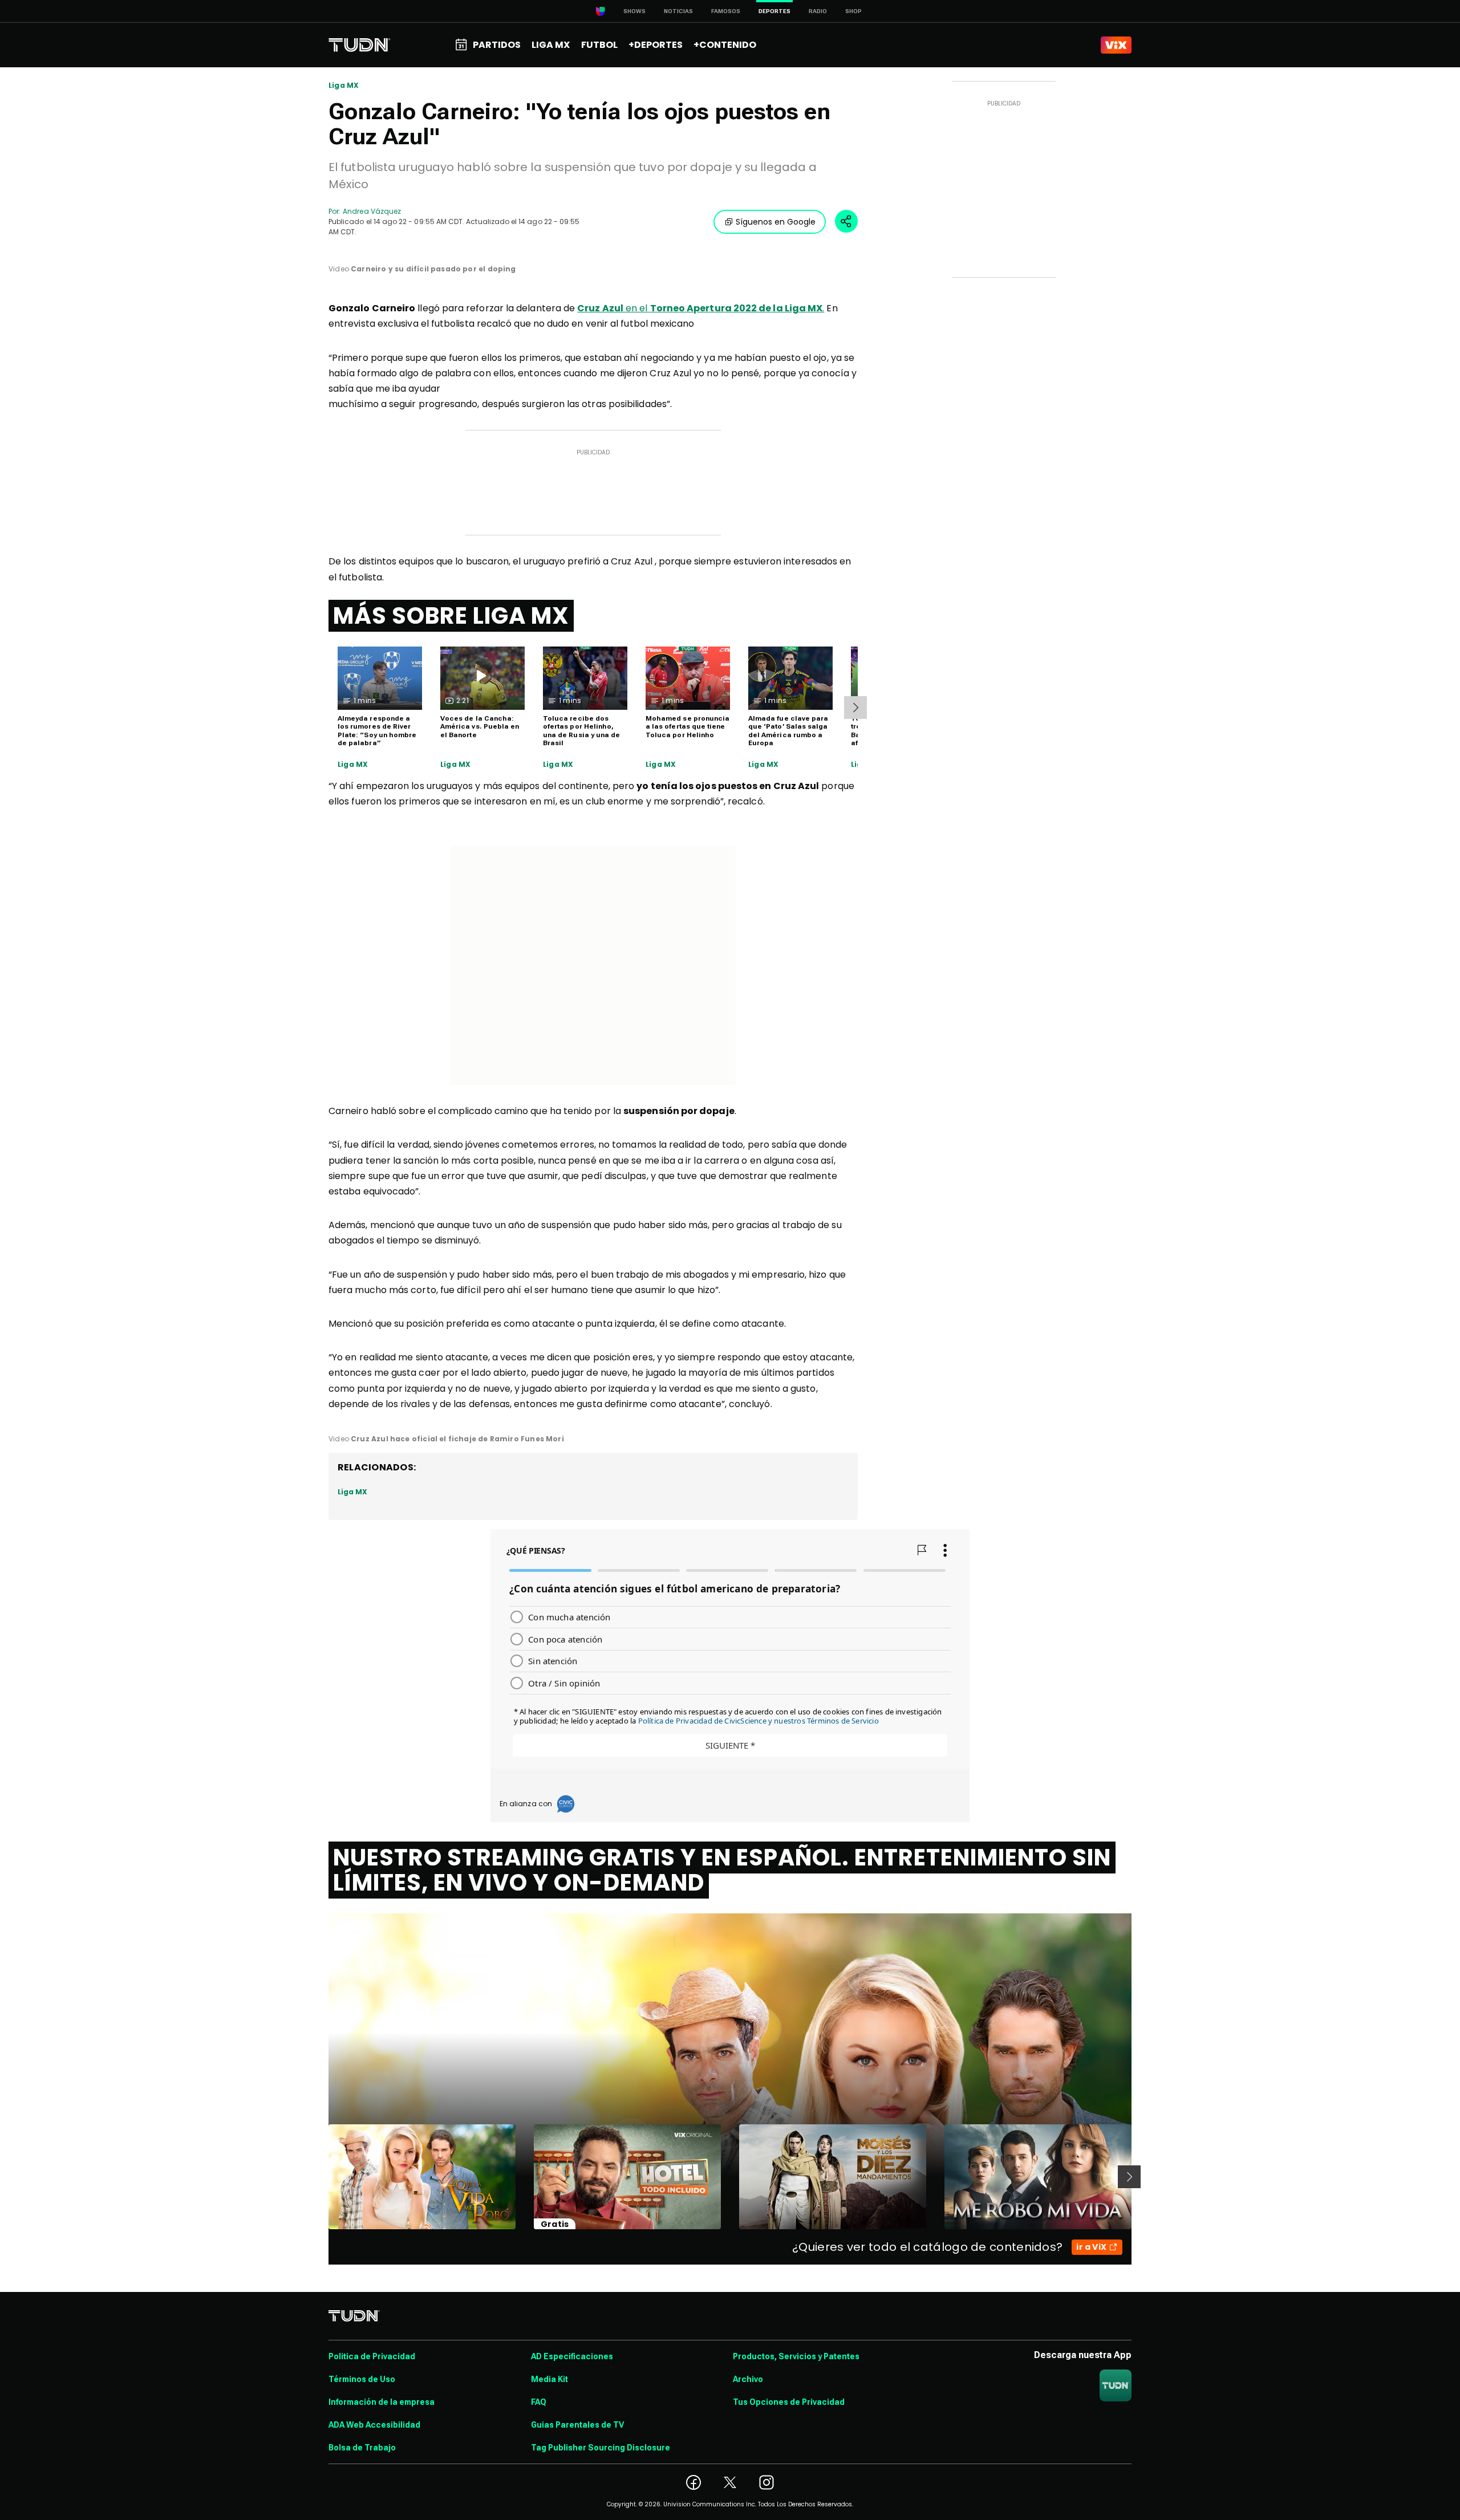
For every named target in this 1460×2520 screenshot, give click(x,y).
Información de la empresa (382, 2402)
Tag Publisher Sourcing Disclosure (601, 2448)
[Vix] (1116, 45)
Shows (634, 11)
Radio (818, 11)
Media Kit (549, 2379)
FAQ (539, 2402)
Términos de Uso (362, 2379)
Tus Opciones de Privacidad (789, 2402)
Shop (853, 11)
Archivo (748, 2379)
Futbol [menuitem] (599, 45)
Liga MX (344, 86)
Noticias (678, 11)
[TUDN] (360, 45)
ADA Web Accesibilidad (374, 2425)
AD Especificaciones (572, 2356)
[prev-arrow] (321, 2177)
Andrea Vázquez (372, 211)
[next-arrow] (855, 708)
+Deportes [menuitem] (656, 45)
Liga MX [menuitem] (551, 45)
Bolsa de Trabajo (362, 2448)
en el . (701, 308)
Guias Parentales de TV (577, 2425)
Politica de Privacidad (372, 2356)
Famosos (726, 11)
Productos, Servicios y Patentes (796, 2356)
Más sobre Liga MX (451, 616)
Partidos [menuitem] (497, 45)
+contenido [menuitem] (725, 45)
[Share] (846, 221)
